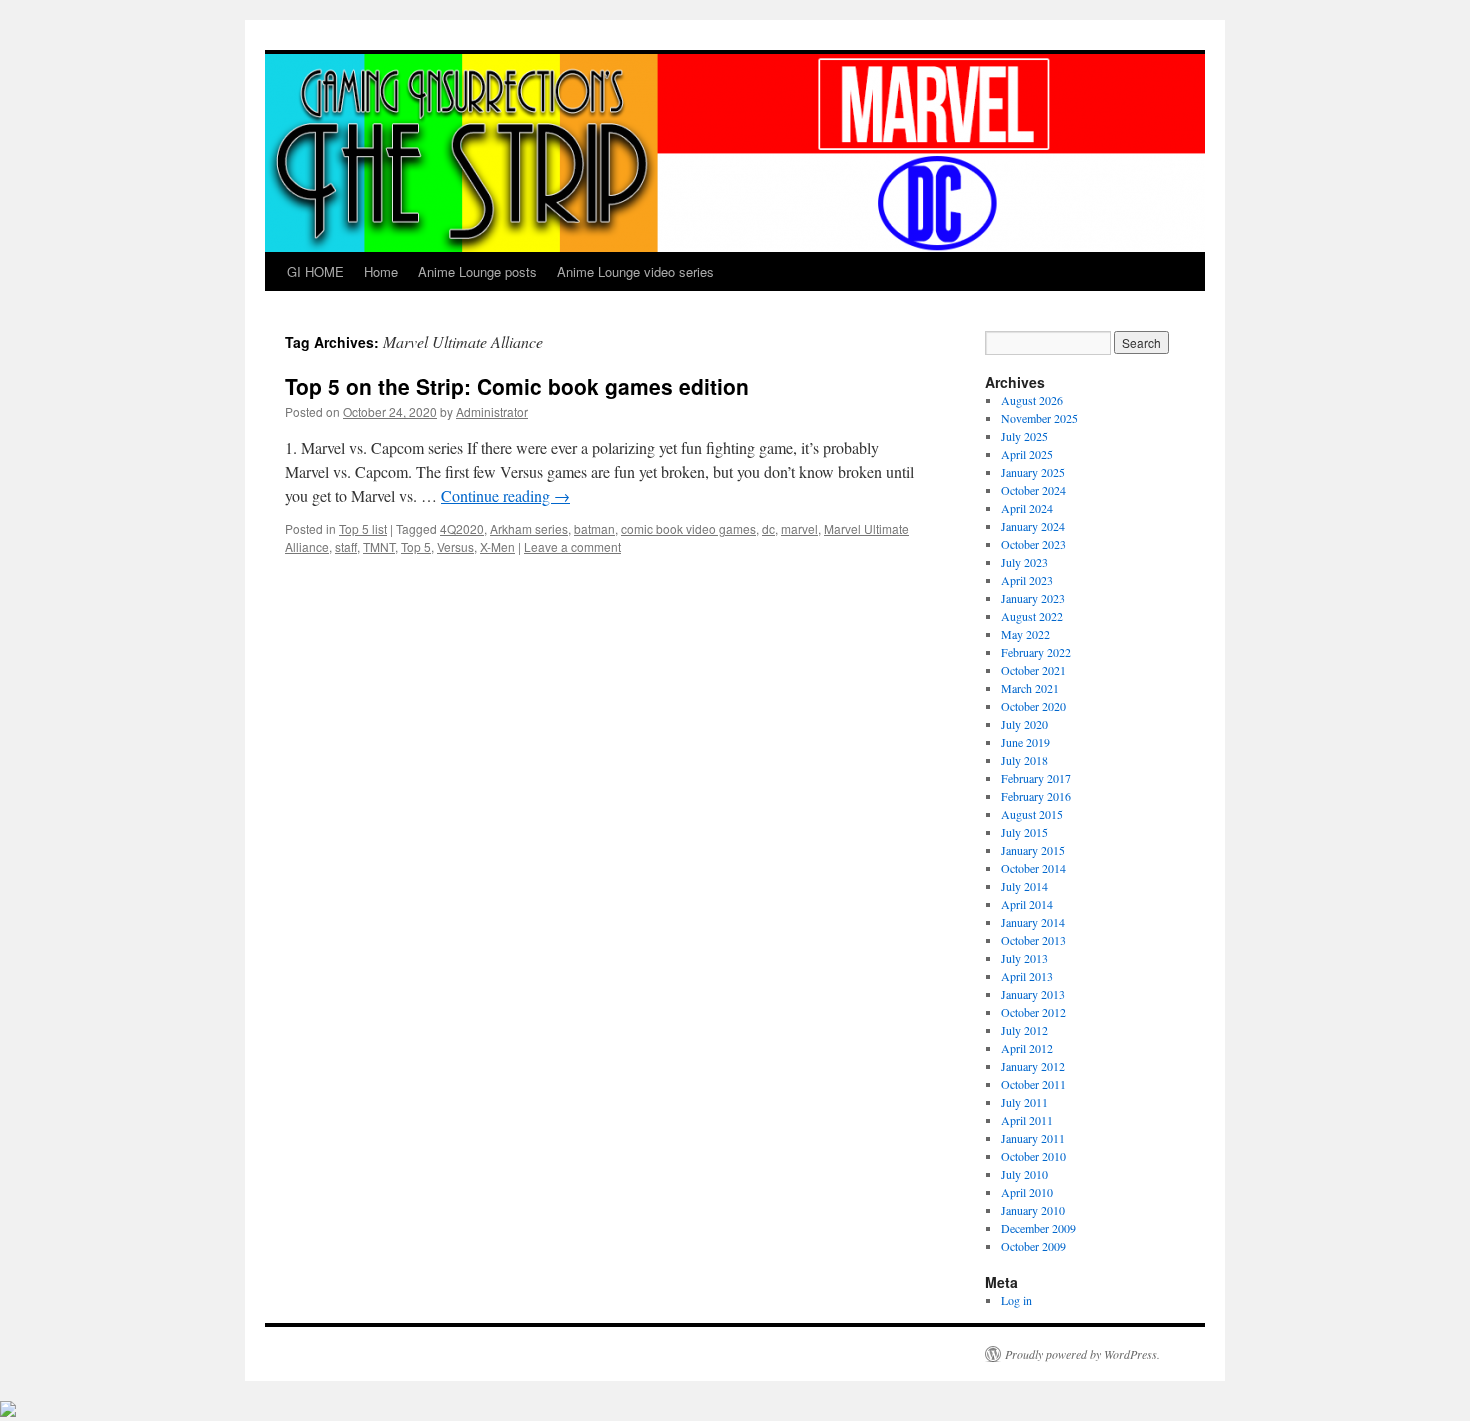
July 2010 (1024, 1174)
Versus (455, 546)
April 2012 (1027, 1048)
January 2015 (1033, 850)
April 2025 (1027, 454)
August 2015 (1032, 814)
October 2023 (1033, 544)
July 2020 (1024, 724)
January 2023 (1033, 598)
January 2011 (1033, 1138)
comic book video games (688, 528)
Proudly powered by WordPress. (1082, 1354)
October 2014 (1033, 868)
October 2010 (1033, 1156)
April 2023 (1027, 580)
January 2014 (1033, 922)
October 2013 (1033, 940)
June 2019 (1025, 742)
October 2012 (1033, 1012)
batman (594, 528)
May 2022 (1025, 634)
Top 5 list (363, 528)
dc (768, 528)
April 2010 (1027, 1192)
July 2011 (1024, 1102)
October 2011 (1033, 1084)
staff (346, 546)
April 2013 (1027, 976)
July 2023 (1024, 562)
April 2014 (1027, 904)
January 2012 (1033, 1066)
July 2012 (1024, 1030)
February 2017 (1036, 778)
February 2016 (1036, 796)
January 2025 (1033, 472)
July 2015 (1024, 832)
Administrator (492, 411)
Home (381, 271)
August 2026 (1032, 400)
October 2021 (1033, 670)
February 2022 (1036, 652)
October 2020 (1033, 706)
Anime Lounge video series (635, 271)
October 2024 (1033, 490)
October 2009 (1033, 1246)
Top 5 (416, 546)
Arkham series (529, 528)
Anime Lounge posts (477, 271)
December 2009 (1038, 1228)
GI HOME (315, 271)
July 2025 (1024, 436)
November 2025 (1039, 418)
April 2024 (1027, 508)
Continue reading (505, 495)
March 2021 (1030, 688)
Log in (1016, 1300)
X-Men (497, 546)
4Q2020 (462, 528)
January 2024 (1033, 526)
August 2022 (1032, 616)
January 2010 (1033, 1210)
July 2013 (1024, 958)
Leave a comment (572, 546)
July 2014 (1024, 886)
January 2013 (1033, 994)
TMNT (379, 546)
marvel (799, 528)
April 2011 (1027, 1120)
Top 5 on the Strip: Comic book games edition (517, 386)
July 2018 (1024, 760)
